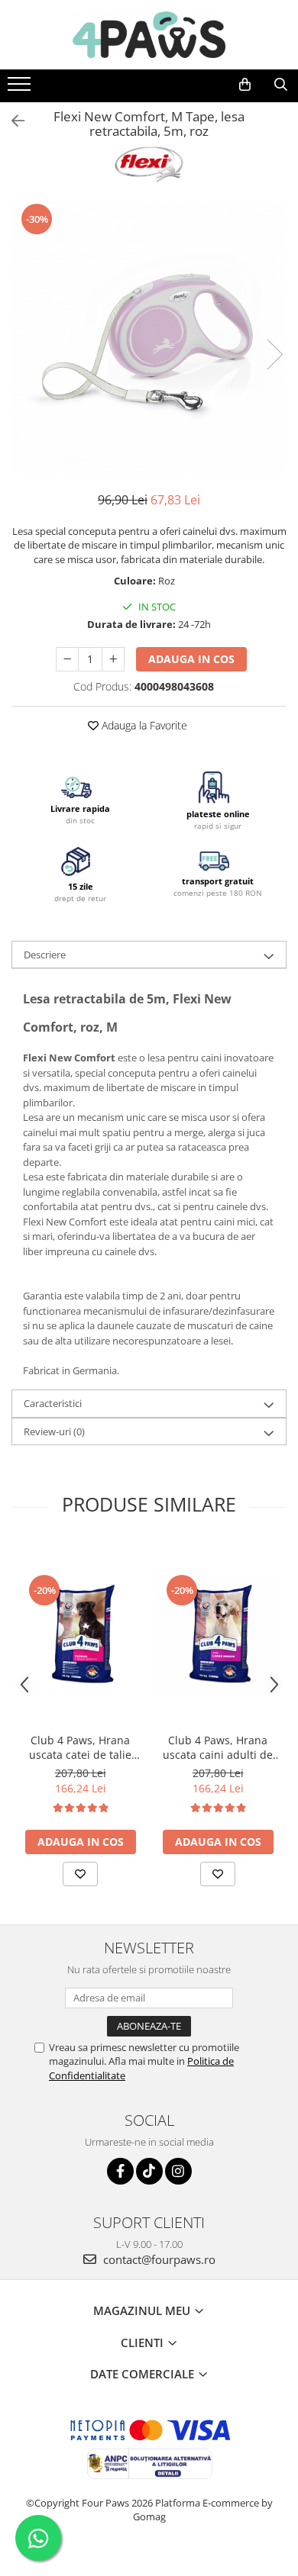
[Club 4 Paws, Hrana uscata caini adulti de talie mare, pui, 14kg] (218, 1634)
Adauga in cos (191, 659)
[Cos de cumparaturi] (245, 85)
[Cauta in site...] (281, 85)
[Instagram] (178, 2171)
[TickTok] (149, 2171)
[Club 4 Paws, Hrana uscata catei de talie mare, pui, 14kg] (80, 1634)
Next (274, 354)
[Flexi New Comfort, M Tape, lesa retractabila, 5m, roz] (149, 339)
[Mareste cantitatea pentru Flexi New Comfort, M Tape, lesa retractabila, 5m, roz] (113, 659)
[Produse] (21, 89)
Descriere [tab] (45, 955)
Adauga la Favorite (143, 725)
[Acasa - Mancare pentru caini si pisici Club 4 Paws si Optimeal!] (149, 35)
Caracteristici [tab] (53, 1403)
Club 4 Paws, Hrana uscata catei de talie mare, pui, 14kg (80, 1747)
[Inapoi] (11, 121)
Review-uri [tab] (54, 1431)
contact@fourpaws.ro (158, 2259)
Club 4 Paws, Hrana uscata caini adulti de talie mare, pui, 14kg (218, 1747)
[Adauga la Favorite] (80, 1874)
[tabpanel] (149, 339)
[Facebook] (120, 2171)
